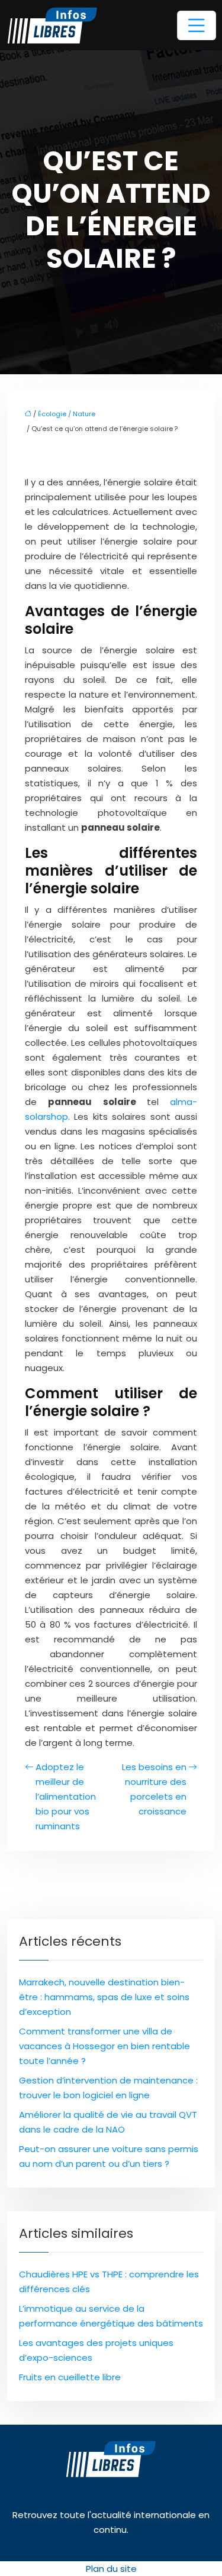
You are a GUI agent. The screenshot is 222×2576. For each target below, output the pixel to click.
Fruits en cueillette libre (70, 2377)
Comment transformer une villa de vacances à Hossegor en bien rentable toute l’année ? (104, 2046)
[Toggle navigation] (197, 25)
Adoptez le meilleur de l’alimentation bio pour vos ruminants (66, 1796)
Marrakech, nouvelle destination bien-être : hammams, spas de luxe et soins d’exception (104, 1997)
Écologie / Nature (67, 414)
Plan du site (111, 2569)
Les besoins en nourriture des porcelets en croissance (154, 1789)
